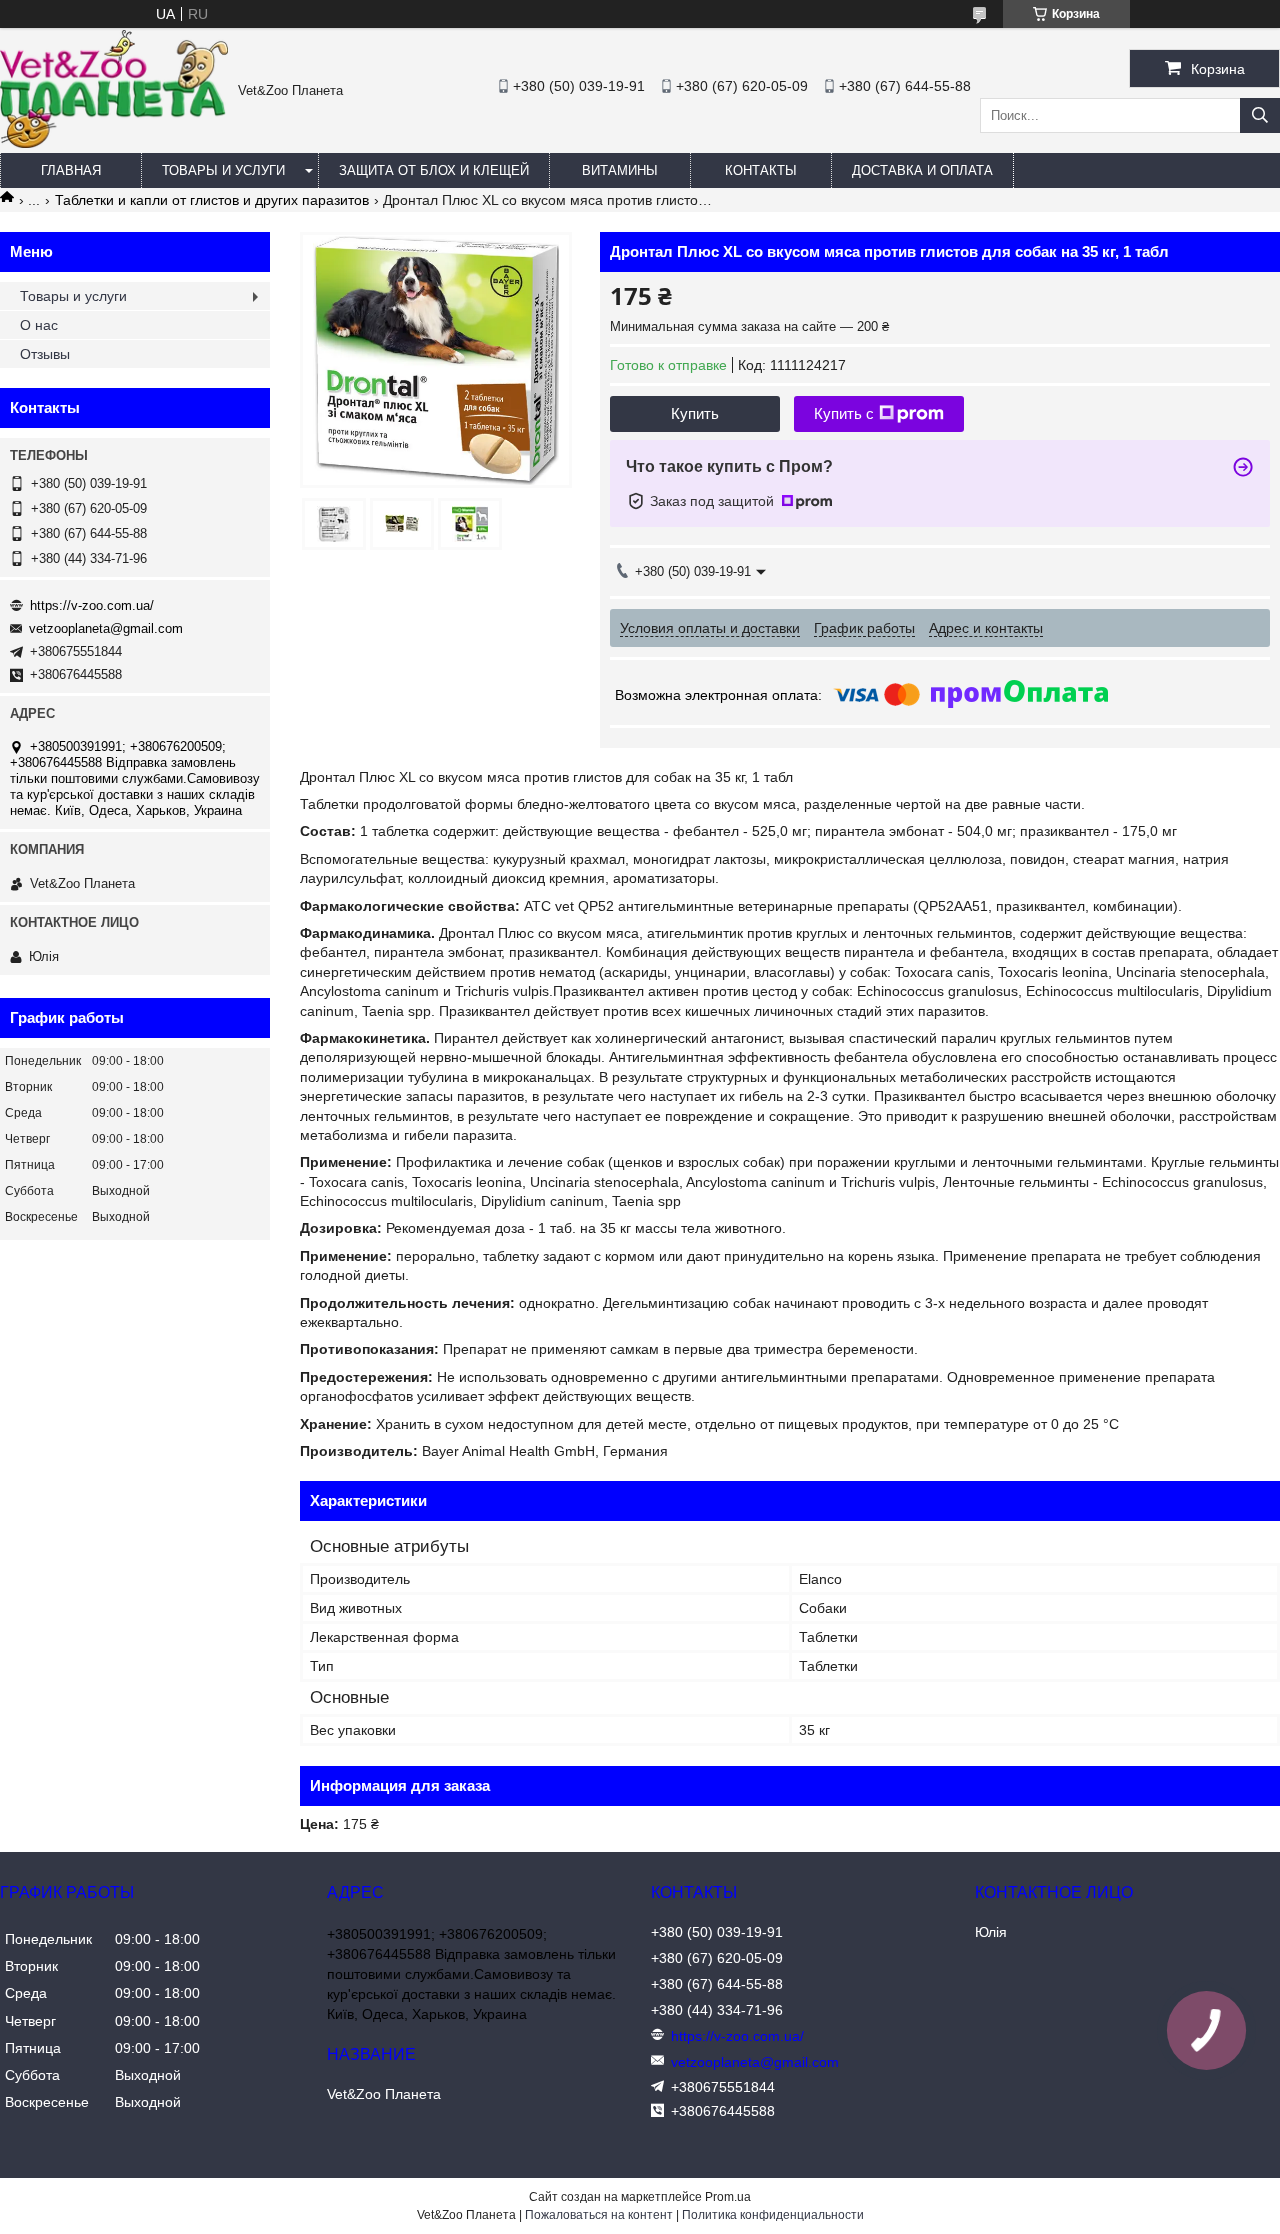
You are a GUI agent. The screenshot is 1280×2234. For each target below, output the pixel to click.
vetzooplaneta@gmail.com (106, 628)
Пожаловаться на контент (599, 2215)
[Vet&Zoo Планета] (114, 143)
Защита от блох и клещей (434, 170)
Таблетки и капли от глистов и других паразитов (212, 200)
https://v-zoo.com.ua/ (92, 605)
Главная (71, 170)
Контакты (761, 170)
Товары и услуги (223, 170)
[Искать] (1260, 115)
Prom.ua (728, 2197)
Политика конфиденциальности (773, 2215)
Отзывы (45, 354)
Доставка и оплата (922, 170)
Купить (695, 413)
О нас (39, 325)
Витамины (620, 170)
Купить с (844, 413)
